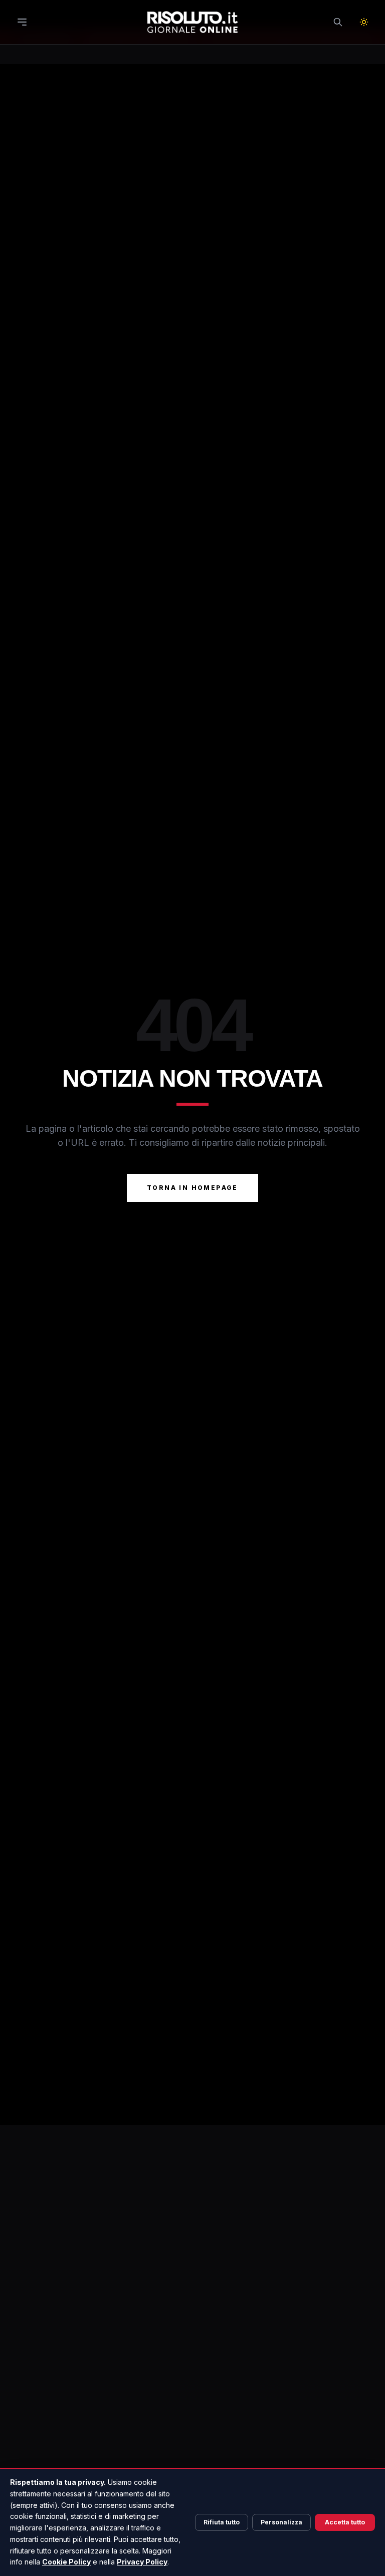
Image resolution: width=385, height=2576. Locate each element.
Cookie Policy (66, 2562)
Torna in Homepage (192, 1188)
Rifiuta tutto (222, 2522)
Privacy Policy (142, 2562)
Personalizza (281, 2522)
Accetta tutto (345, 2522)
